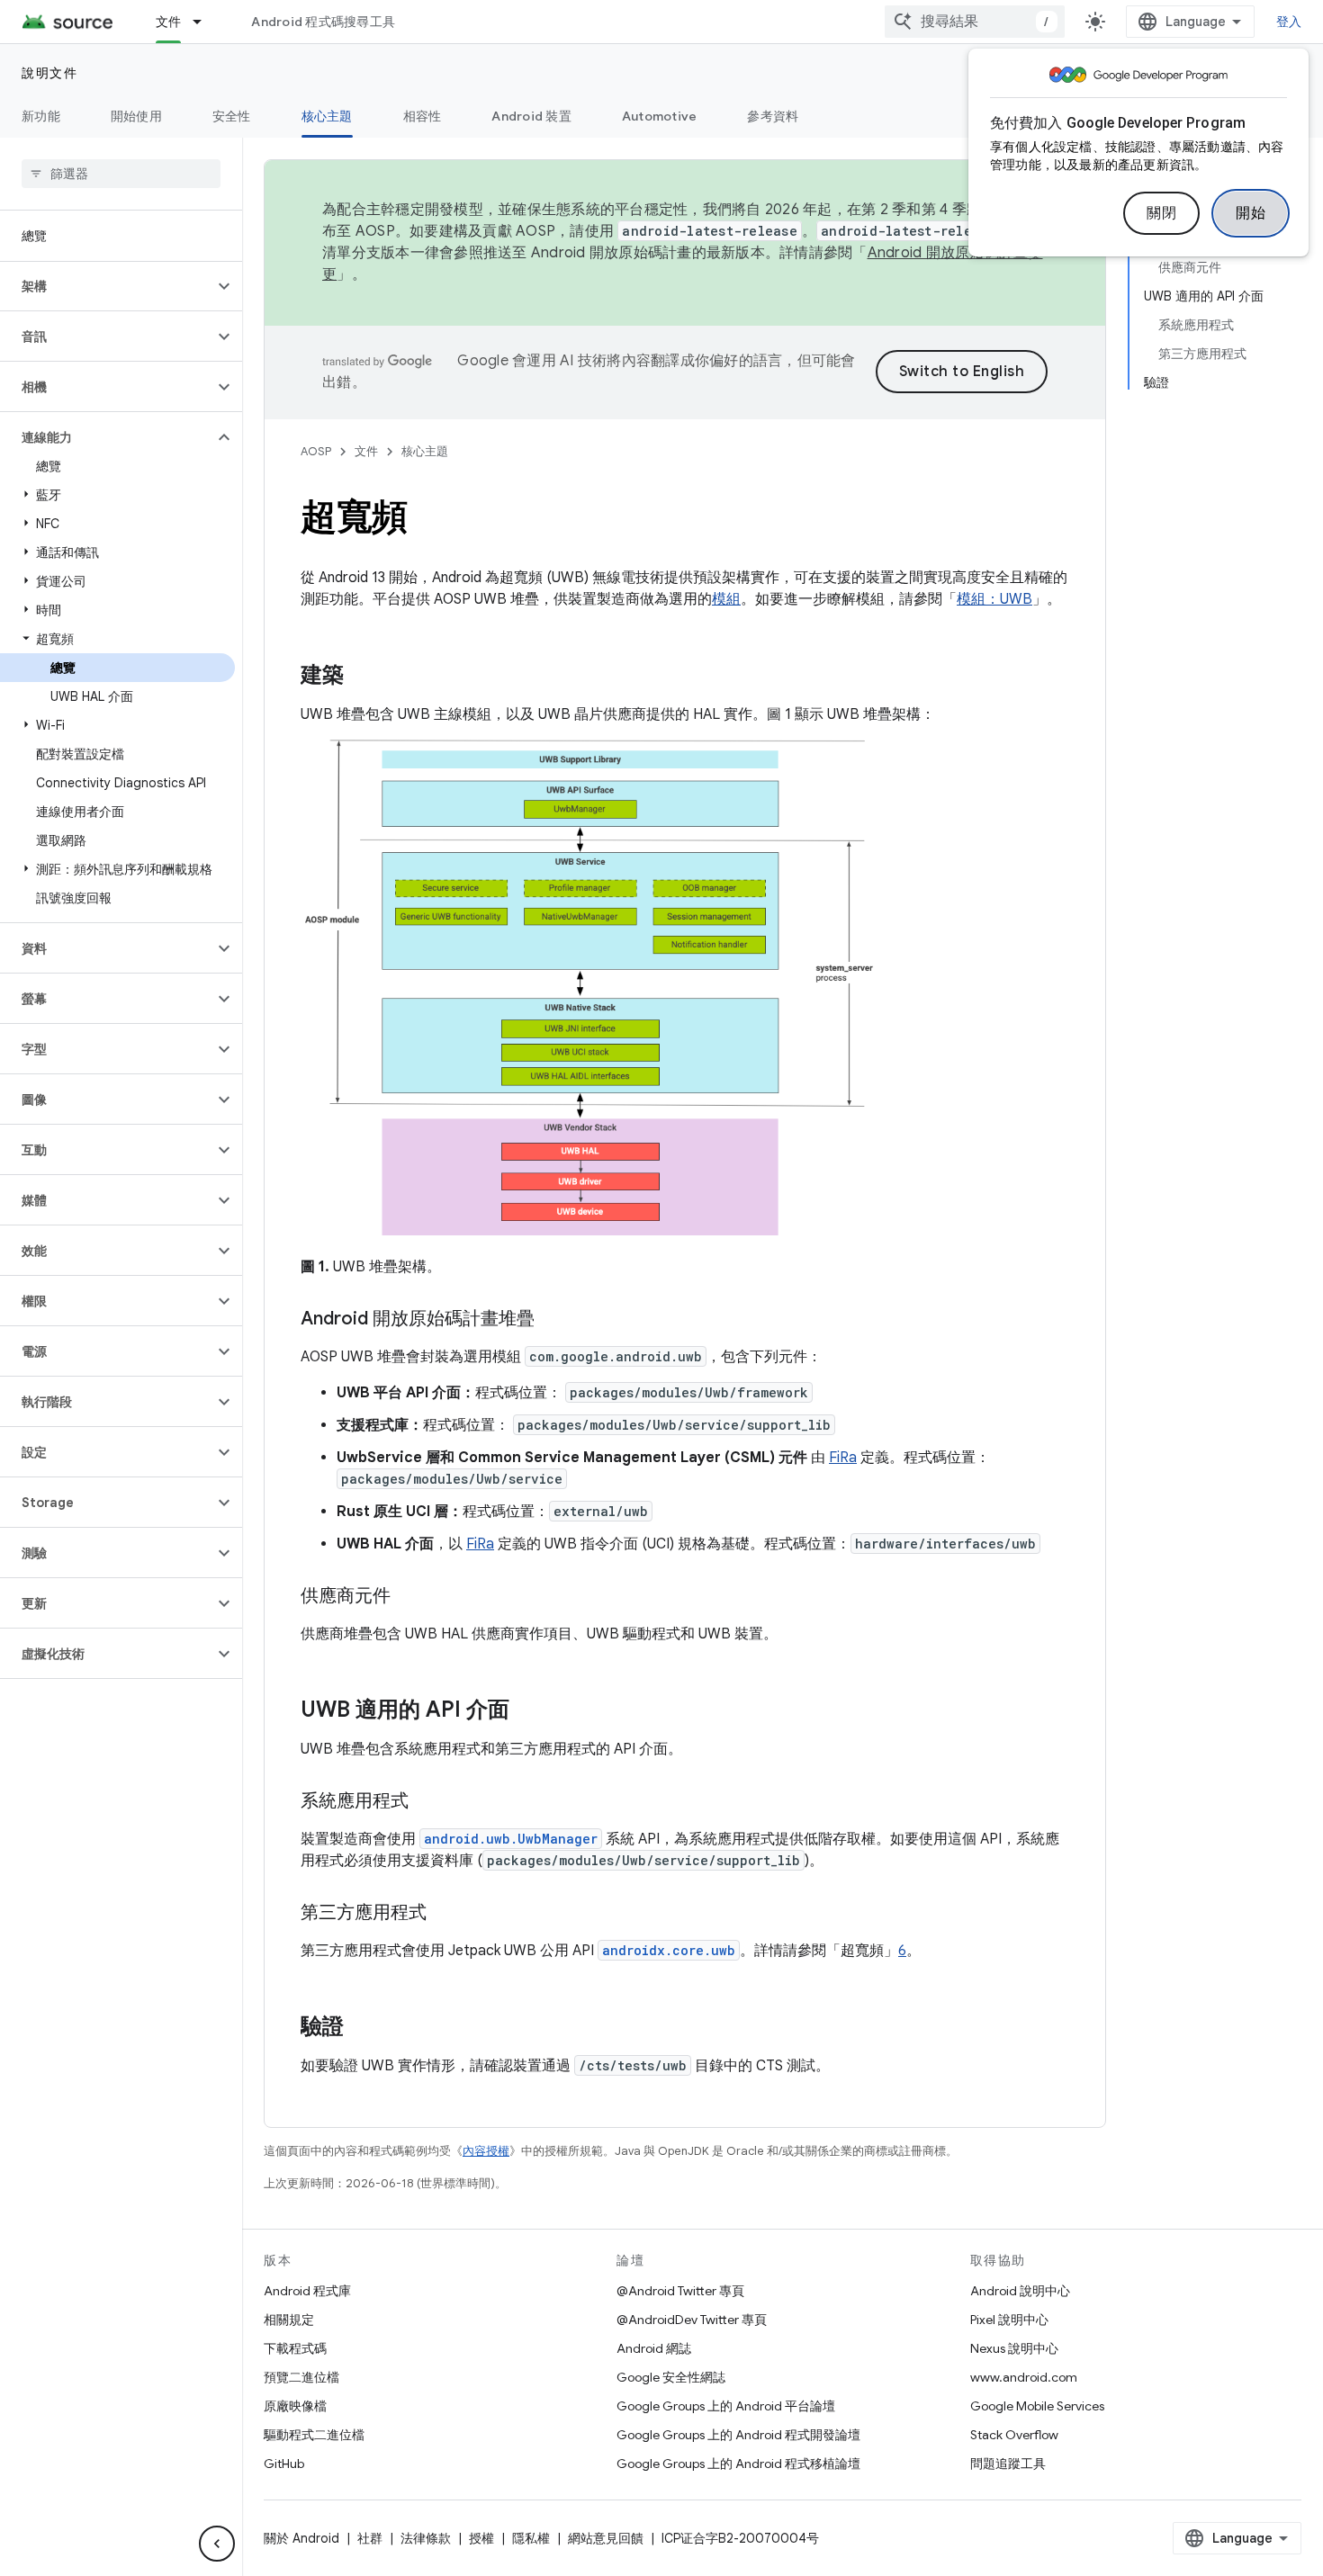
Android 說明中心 (1020, 2291)
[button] (107, 286)
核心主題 (327, 116)
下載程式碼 (295, 2348)
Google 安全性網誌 (671, 2377)
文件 (169, 22)
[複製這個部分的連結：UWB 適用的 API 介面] (527, 1711)
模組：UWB (994, 599)
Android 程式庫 (307, 2291)
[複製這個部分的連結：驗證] (362, 2028)
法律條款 (426, 2538)
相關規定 (289, 2320)
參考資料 (773, 116)
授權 (481, 2538)
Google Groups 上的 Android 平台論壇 (726, 2406)
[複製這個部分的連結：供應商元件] (409, 1597)
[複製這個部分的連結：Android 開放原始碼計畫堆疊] (553, 1320)
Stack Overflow (1014, 2435)
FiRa (843, 1458)
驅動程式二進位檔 (314, 2435)
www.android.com (1024, 2377)
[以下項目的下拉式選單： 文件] (205, 22)
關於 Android (301, 2538)
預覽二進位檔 (301, 2377)
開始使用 (136, 116)
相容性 (423, 116)
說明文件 (49, 73)
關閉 (1161, 213)
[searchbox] (121, 174)
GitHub (284, 2464)
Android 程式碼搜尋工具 (323, 22)
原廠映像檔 (295, 2406)
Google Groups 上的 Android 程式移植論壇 (738, 2464)
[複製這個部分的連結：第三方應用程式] (445, 1914)
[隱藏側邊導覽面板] (217, 2544)
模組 (726, 599)
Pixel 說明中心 (1009, 2320)
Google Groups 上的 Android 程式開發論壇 (738, 2435)
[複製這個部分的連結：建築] (362, 677)
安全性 (232, 116)
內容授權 (486, 2151)
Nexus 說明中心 (1014, 2348)
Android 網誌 (654, 2348)
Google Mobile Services (1037, 2406)
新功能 (41, 116)
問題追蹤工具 (1008, 2464)
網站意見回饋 (606, 2538)
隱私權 (531, 2538)
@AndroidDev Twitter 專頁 (692, 2320)
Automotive (660, 116)
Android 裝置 (531, 116)
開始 (1251, 213)
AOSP (316, 451)
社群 (370, 2538)
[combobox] (975, 22)
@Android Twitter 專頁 (680, 2291)
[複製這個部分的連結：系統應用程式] (427, 1802)
